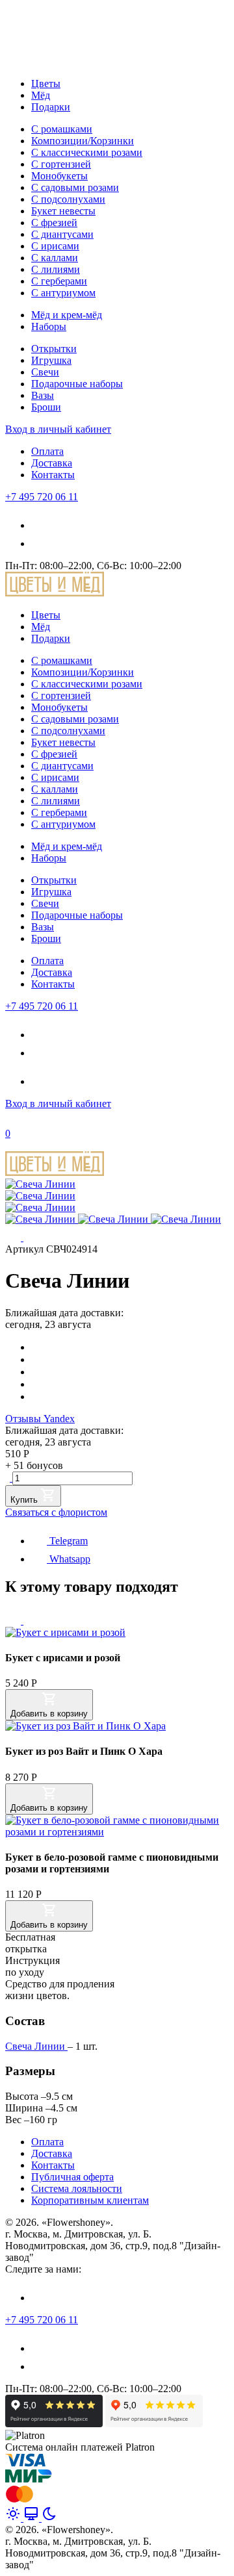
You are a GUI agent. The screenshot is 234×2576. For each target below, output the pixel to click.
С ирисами (55, 246)
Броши (46, 407)
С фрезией (54, 223)
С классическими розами (87, 152)
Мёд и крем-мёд (67, 315)
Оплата (47, 451)
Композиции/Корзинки (83, 141)
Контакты (53, 475)
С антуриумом (63, 293)
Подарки (51, 107)
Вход (58, 429)
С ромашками (62, 129)
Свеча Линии (36, 2046)
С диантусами (62, 234)
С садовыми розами (75, 187)
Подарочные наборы (77, 384)
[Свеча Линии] (40, 1184)
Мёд (41, 95)
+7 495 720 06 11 (42, 497)
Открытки (54, 349)
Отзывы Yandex (40, 1419)
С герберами (59, 281)
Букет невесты (63, 211)
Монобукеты (59, 176)
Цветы (46, 83)
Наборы (49, 326)
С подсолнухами (68, 199)
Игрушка (51, 360)
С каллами (55, 258)
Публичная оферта (72, 2177)
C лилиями (56, 269)
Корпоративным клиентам (90, 2200)
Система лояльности (77, 2188)
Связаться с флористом (56, 1512)
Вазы (43, 395)
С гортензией (61, 164)
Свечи (45, 372)
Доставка (52, 463)
